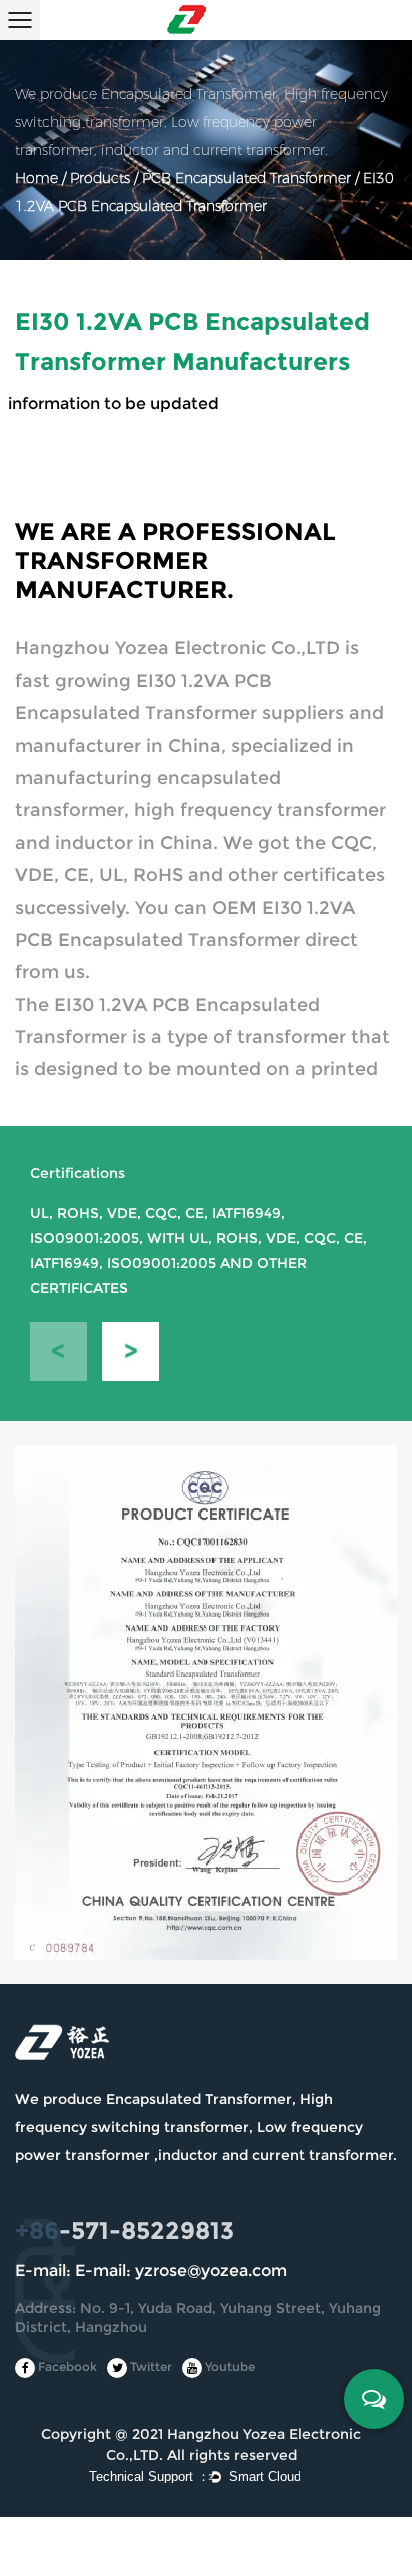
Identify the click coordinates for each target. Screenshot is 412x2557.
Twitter (149, 2366)
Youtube (228, 2366)
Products (100, 178)
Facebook (66, 2366)
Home (36, 178)
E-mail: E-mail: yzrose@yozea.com (151, 2270)
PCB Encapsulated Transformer (246, 178)
